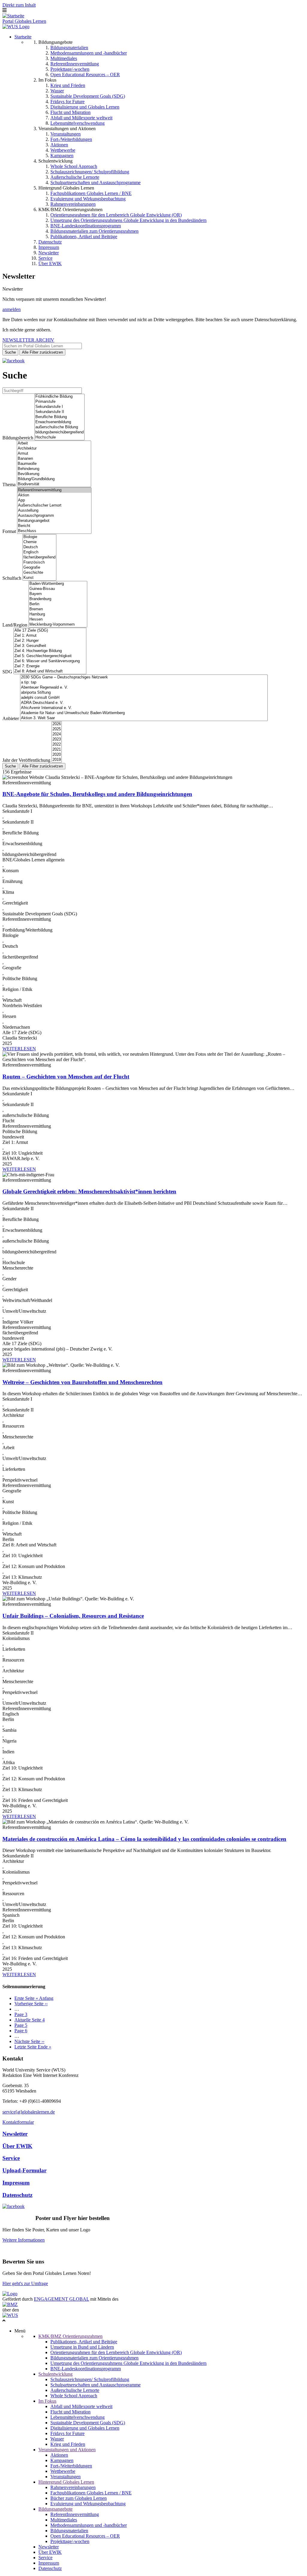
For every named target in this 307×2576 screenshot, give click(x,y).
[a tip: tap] (144, 682)
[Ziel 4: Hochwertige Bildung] (50, 651)
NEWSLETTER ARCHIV (28, 340)
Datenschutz (50, 242)
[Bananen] (54, 459)
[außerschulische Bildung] (60, 427)
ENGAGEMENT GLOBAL (61, 2299)
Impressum (49, 247)
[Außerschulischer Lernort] (54, 506)
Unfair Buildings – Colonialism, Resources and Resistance (73, 1616)
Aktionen (59, 145)
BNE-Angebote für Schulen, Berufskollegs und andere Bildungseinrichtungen (97, 794)
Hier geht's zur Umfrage (25, 2283)
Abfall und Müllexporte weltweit (81, 118)
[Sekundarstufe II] (60, 412)
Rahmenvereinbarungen (73, 204)
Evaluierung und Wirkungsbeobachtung (88, 199)
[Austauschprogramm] (54, 516)
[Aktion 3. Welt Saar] (144, 718)
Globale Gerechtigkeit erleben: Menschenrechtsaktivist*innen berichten (89, 1191)
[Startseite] (13, 16)
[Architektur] (54, 449)
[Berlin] (58, 604)
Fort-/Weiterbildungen (71, 139)
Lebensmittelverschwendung (77, 123)
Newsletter (49, 253)
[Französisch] (39, 562)
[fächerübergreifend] (39, 557)
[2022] (57, 745)
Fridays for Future (67, 102)
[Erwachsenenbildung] (60, 422)
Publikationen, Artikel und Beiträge (84, 236)
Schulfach (12, 578)
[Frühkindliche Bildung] (60, 397)
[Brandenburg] (58, 599)
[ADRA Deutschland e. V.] (144, 703)
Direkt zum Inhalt (19, 5)
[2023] (57, 739)
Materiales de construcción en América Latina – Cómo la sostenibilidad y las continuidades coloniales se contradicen (144, 1839)
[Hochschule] (60, 437)
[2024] (57, 734)
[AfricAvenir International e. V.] (144, 708)
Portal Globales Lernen (24, 21)
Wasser (57, 91)
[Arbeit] (54, 443)
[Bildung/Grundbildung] (54, 479)
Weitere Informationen (24, 2240)
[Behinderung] (54, 469)
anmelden (12, 309)
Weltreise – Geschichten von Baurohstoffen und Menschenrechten (82, 1382)
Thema (9, 485)
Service (45, 258)
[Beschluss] (54, 531)
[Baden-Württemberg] (58, 584)
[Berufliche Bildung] (60, 417)
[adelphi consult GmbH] (144, 698)
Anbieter (11, 718)
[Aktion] (54, 495)
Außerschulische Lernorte (75, 177)
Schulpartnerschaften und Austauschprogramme (95, 183)
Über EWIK (50, 263)
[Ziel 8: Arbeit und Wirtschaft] (50, 671)
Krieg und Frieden (68, 85)
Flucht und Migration (70, 112)
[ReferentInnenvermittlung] (54, 490)
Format (9, 531)
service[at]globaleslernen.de (29, 2112)
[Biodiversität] (54, 484)
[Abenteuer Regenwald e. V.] (144, 688)
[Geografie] (39, 568)
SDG (7, 672)
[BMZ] (10, 2304)
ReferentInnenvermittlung (75, 64)
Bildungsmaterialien (69, 48)
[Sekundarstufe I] (60, 407)
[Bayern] (58, 594)
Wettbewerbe (63, 150)
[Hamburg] (58, 614)
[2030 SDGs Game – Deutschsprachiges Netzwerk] (144, 677)
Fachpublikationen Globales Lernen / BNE (91, 193)
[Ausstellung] (54, 511)
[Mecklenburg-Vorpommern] (58, 625)
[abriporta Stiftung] (144, 693)
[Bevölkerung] (54, 474)
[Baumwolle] (54, 464)
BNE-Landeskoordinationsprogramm (86, 226)
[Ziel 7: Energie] (50, 666)
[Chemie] (39, 542)
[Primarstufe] (60, 402)
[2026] (57, 724)
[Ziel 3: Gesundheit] (50, 646)
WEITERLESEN (19, 1049)
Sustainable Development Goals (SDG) (88, 96)
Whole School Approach (74, 166)
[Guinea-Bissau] (58, 589)
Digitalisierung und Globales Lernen (85, 107)
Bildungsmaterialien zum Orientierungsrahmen (94, 231)
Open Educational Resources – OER (85, 75)
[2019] (57, 760)
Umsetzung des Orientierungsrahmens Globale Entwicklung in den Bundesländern (128, 220)
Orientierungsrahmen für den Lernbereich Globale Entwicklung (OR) (116, 215)
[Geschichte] (39, 573)
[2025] (57, 729)
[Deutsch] (39, 547)
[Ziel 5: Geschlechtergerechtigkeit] (50, 656)
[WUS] (16, 27)
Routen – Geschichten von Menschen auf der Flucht (66, 1077)
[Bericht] (54, 526)
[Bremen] (58, 609)
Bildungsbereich (18, 438)
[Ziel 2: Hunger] (50, 641)
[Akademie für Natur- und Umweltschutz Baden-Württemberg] (144, 713)
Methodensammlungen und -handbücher (89, 53)
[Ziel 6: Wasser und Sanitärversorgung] (50, 661)
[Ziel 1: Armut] (50, 636)
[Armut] (54, 454)
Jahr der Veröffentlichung (26, 760)
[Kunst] (39, 578)
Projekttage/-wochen (70, 69)
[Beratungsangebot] (54, 521)
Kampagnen (62, 156)
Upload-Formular (24, 2170)
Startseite (23, 37)
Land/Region (15, 625)
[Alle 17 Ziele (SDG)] (50, 631)
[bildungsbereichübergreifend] (60, 432)
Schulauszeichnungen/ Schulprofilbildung (90, 172)
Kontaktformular (18, 2122)
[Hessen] (58, 619)
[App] (54, 500)
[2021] (57, 750)
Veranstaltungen (66, 134)
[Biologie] (39, 537)
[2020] (57, 755)
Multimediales (64, 58)
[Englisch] (39, 552)
